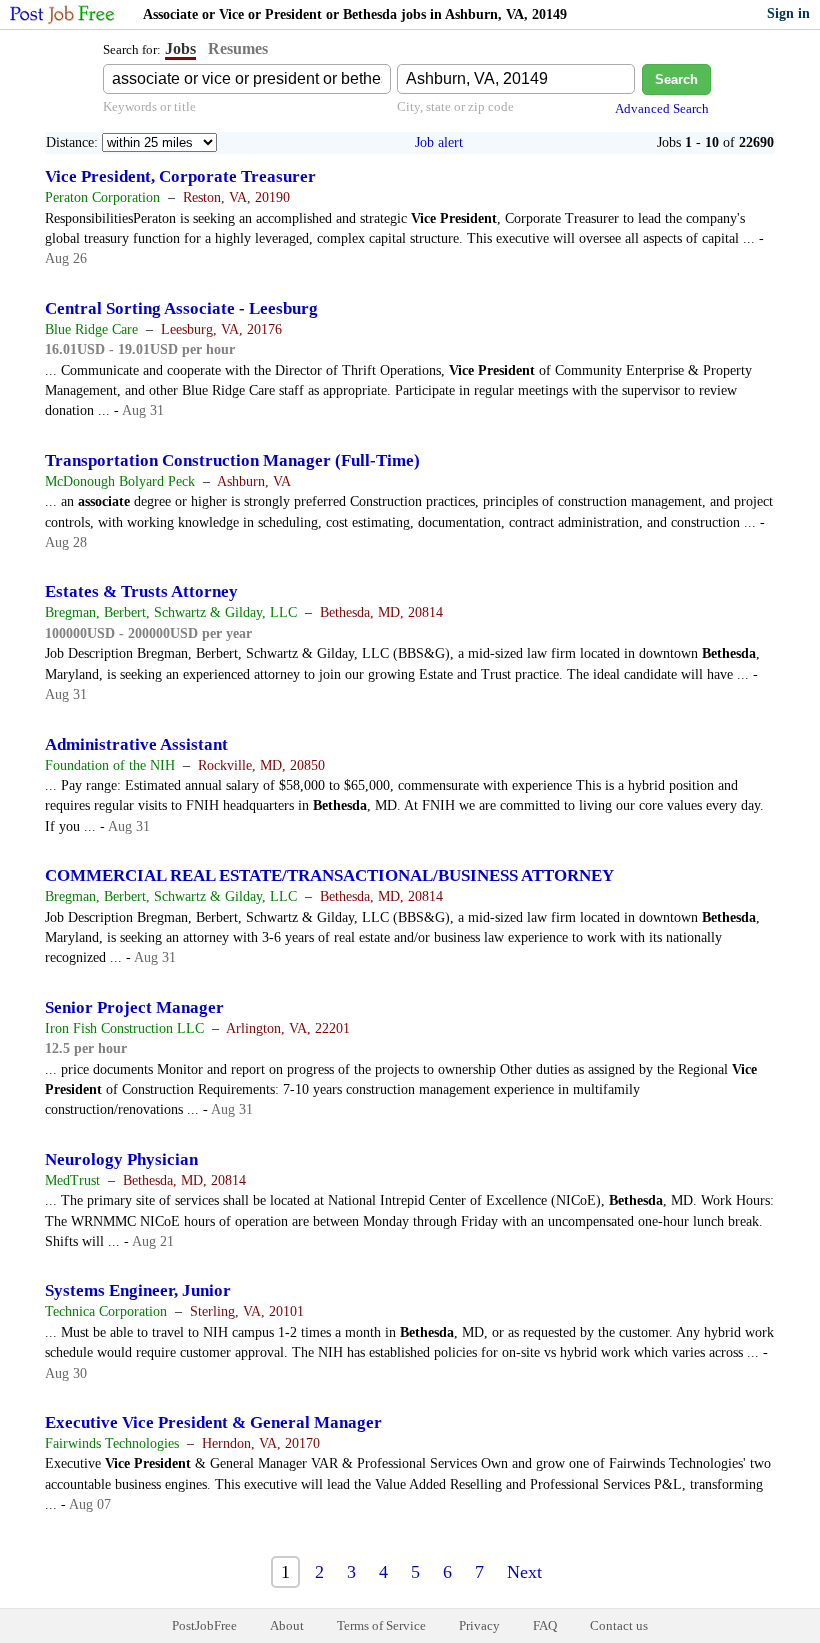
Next (524, 1572)
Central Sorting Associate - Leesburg (181, 308)
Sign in (788, 13)
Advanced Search (662, 108)
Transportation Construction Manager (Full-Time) (232, 460)
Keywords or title (149, 106)
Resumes (238, 48)
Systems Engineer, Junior (138, 1290)
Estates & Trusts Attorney (141, 591)
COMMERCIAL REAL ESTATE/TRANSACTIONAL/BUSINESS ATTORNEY (329, 875)
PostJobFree (204, 1625)
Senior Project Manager (134, 1007)
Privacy (479, 1625)
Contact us (619, 1625)
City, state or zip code (455, 106)
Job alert (439, 142)
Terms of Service (381, 1625)
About (287, 1625)
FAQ (545, 1625)
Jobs (180, 48)
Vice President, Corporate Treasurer (180, 176)
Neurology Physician (121, 1159)
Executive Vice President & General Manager (213, 1422)
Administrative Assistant (136, 744)
